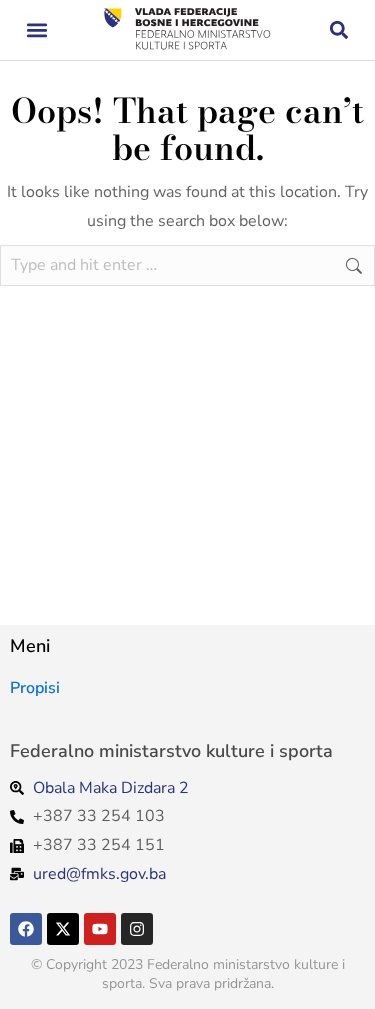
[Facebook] (26, 929)
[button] (36, 30)
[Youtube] (100, 929)
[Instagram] (137, 929)
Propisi (35, 688)
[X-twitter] (63, 929)
